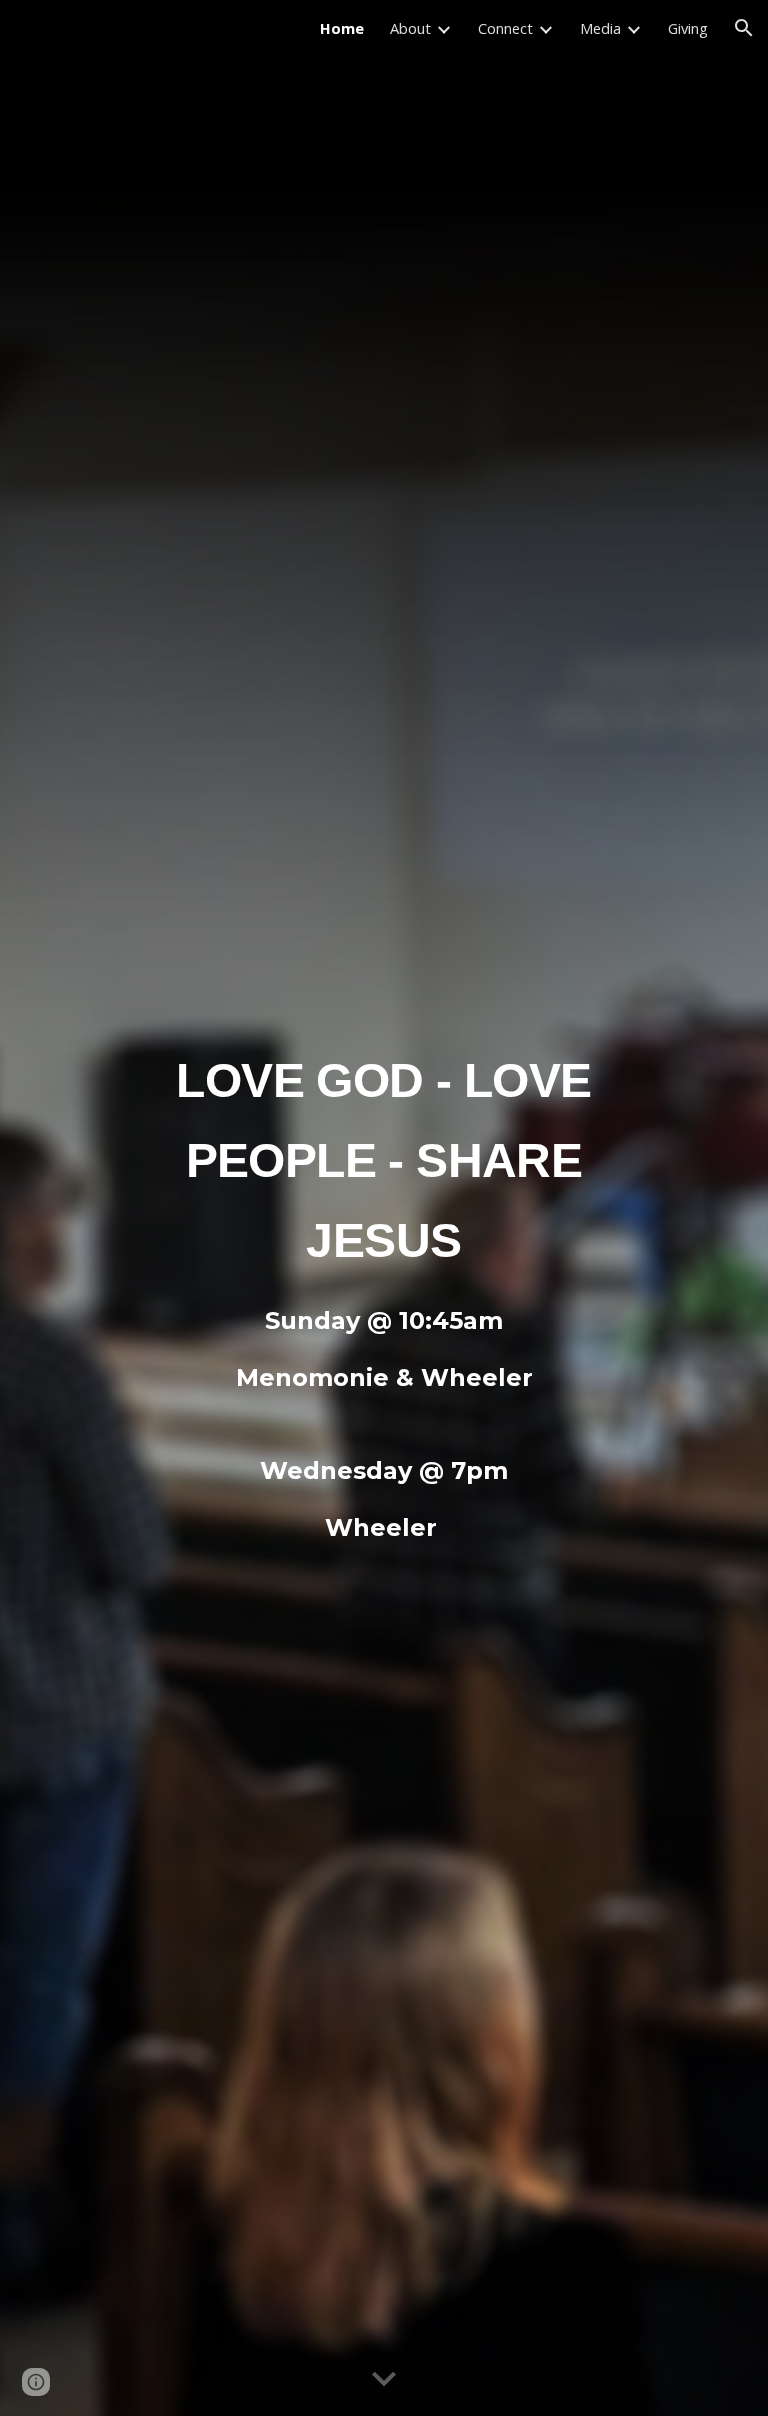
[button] (744, 28)
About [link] (410, 28)
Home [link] (342, 28)
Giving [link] (688, 28)
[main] (383, 1152)
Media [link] (600, 28)
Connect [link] (505, 28)
